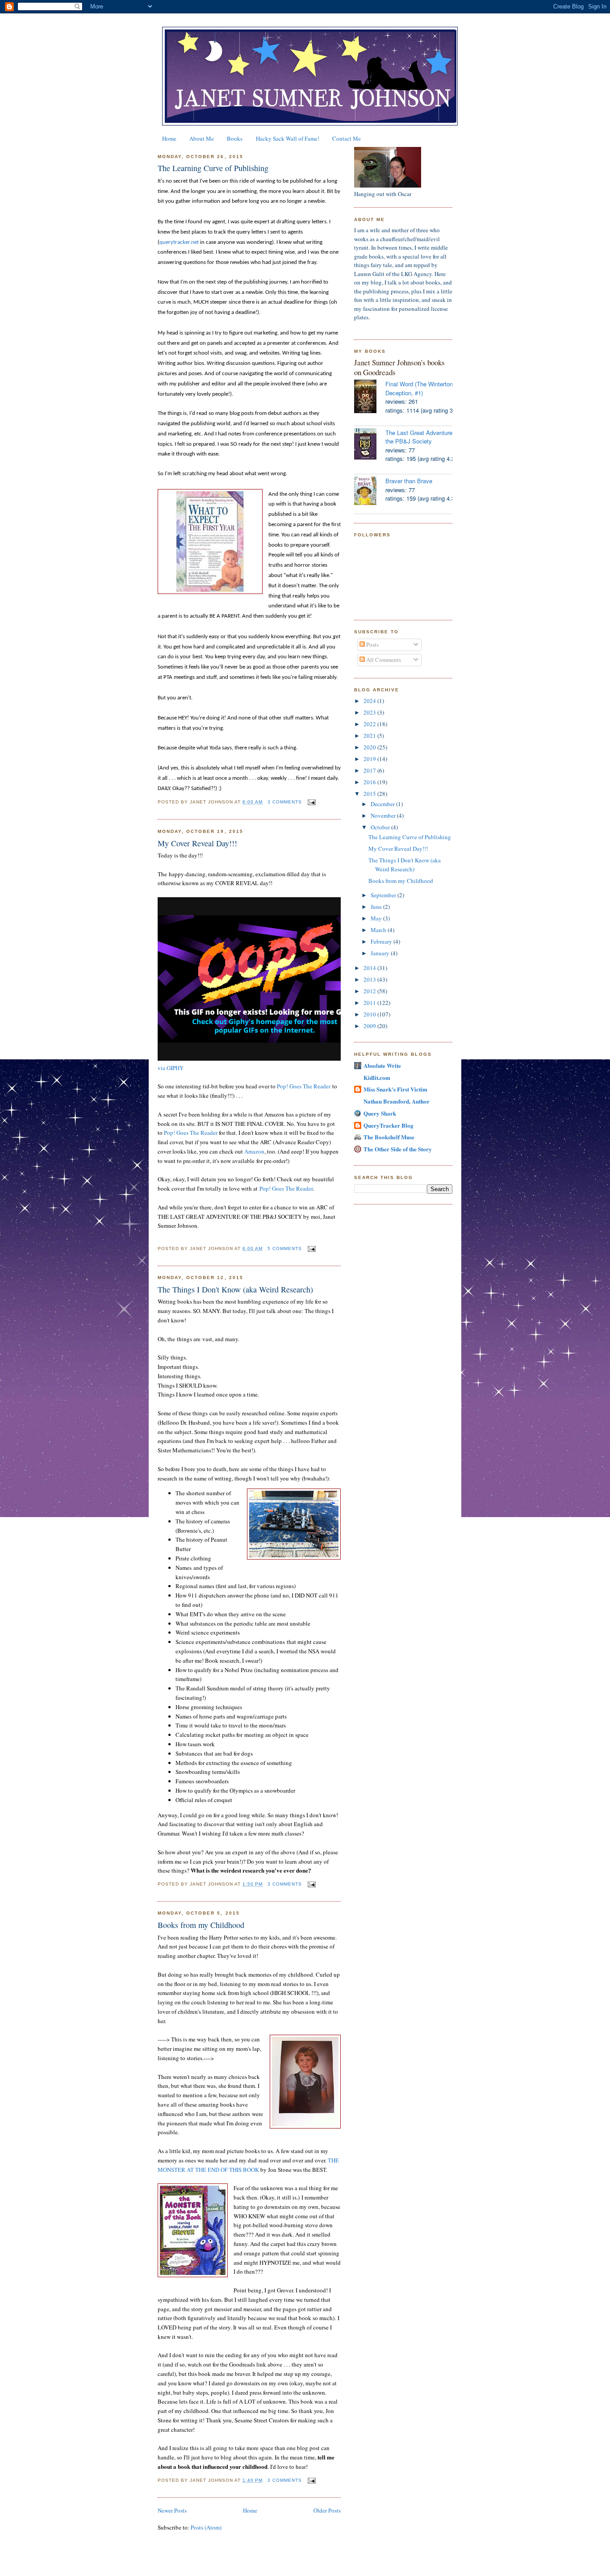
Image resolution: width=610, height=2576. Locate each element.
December (383, 804)
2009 (370, 1026)
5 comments (285, 1248)
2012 (370, 991)
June (377, 907)
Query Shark (380, 1113)
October (381, 827)
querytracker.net (179, 242)
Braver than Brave (409, 481)
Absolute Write (382, 1065)
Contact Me (347, 138)
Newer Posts (172, 2510)
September (384, 895)
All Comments (383, 660)
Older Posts (327, 2510)
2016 (370, 782)
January (381, 953)
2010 (370, 1014)
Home (169, 138)
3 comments (285, 802)
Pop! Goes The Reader (304, 1086)
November (384, 815)
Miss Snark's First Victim (395, 1089)
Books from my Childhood (201, 1925)
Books (235, 138)
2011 (370, 1003)
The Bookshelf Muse (389, 1137)
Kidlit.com (377, 1077)
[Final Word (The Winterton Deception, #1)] (370, 397)
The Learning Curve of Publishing (213, 168)
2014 (370, 968)
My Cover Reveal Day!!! (197, 843)
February (382, 941)
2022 (370, 724)
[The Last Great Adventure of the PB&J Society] (370, 445)
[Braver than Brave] (370, 492)
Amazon (254, 1151)
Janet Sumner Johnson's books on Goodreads (399, 367)
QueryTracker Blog (389, 1125)
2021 (370, 736)
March (379, 930)
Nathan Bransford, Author (397, 1101)
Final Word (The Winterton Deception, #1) (419, 388)
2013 (370, 979)
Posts (372, 644)
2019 (370, 759)
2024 (370, 701)
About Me (202, 138)
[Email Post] (311, 802)
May (377, 918)
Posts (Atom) (206, 2527)
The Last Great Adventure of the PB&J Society (422, 437)
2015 (370, 794)
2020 (370, 747)
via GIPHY (171, 1068)
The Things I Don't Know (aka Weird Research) (235, 1289)
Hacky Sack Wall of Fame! (288, 138)
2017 (370, 770)
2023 (370, 712)
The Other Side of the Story (398, 1149)
